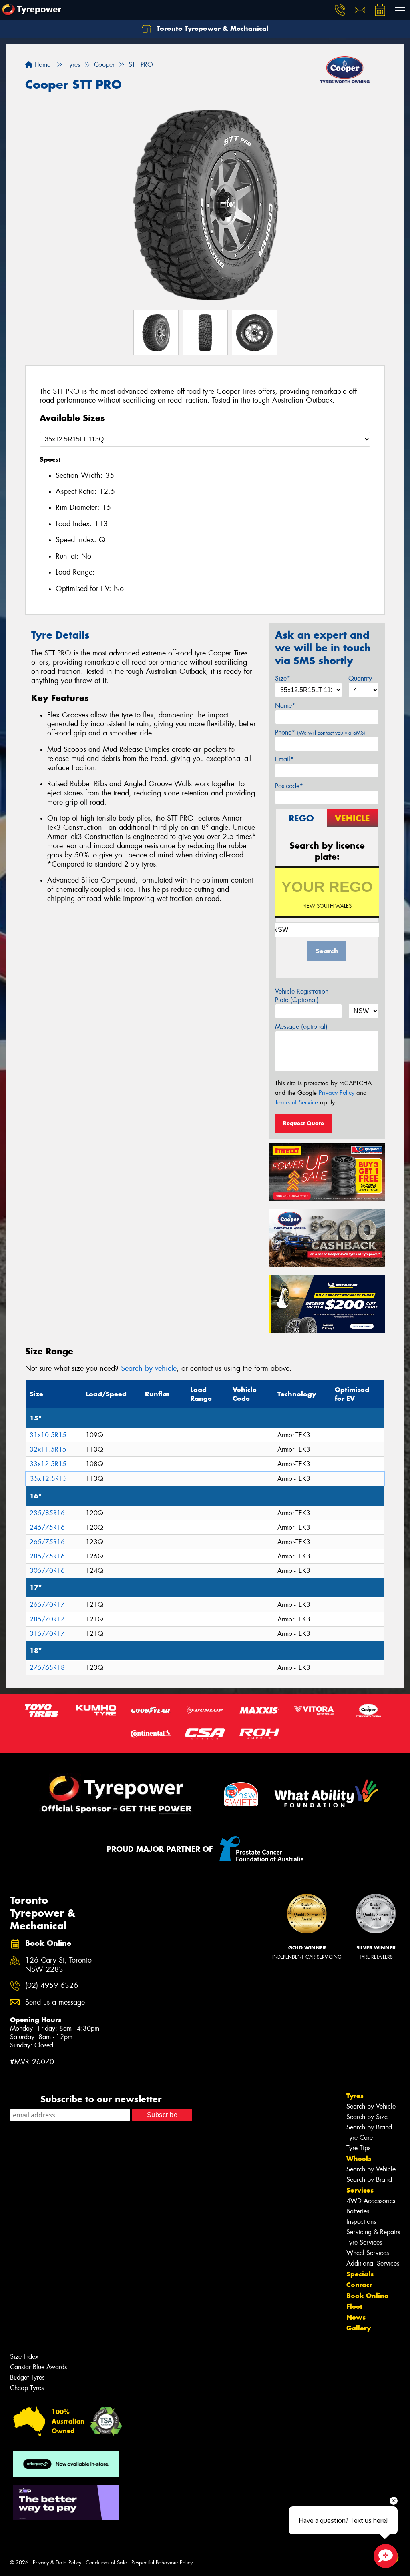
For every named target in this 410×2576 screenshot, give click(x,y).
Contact (359, 2285)
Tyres (355, 2096)
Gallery (359, 2328)
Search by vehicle (149, 1368)
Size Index (24, 2357)
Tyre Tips (358, 2148)
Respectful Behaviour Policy (162, 2563)
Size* (283, 678)
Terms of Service (296, 1102)
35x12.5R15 (48, 1479)
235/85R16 (47, 1513)
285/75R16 (47, 1556)
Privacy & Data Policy (57, 2563)
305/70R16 (47, 1571)
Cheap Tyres (27, 2388)
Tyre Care (360, 2138)
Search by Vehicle (371, 2106)
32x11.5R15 (48, 1449)
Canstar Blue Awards (38, 2367)
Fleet (354, 2306)
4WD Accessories (371, 2201)
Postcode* (289, 786)
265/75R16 (47, 1542)
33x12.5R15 (48, 1464)
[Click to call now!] (340, 10)
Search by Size (367, 2117)
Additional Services (373, 2263)
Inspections (361, 2222)
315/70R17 (47, 1634)
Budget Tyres (27, 2377)
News (356, 2317)
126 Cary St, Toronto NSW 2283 (58, 1965)
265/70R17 (47, 1605)
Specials (360, 2274)
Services (360, 2190)
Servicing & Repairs (373, 2232)
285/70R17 (47, 1619)
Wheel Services (368, 2253)
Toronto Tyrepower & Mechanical (212, 28)
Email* (284, 759)
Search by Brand (369, 2127)
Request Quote (303, 1123)
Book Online (367, 2296)
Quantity (360, 678)
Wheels (359, 2159)
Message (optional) (301, 1027)
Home (41, 65)
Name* (285, 706)
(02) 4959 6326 (52, 1986)
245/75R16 (47, 1527)
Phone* (320, 732)
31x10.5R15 (48, 1435)
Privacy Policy (337, 1093)
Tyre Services (364, 2242)
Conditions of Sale (106, 2563)
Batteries (358, 2211)
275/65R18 (47, 1668)
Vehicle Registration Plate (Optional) (302, 996)
